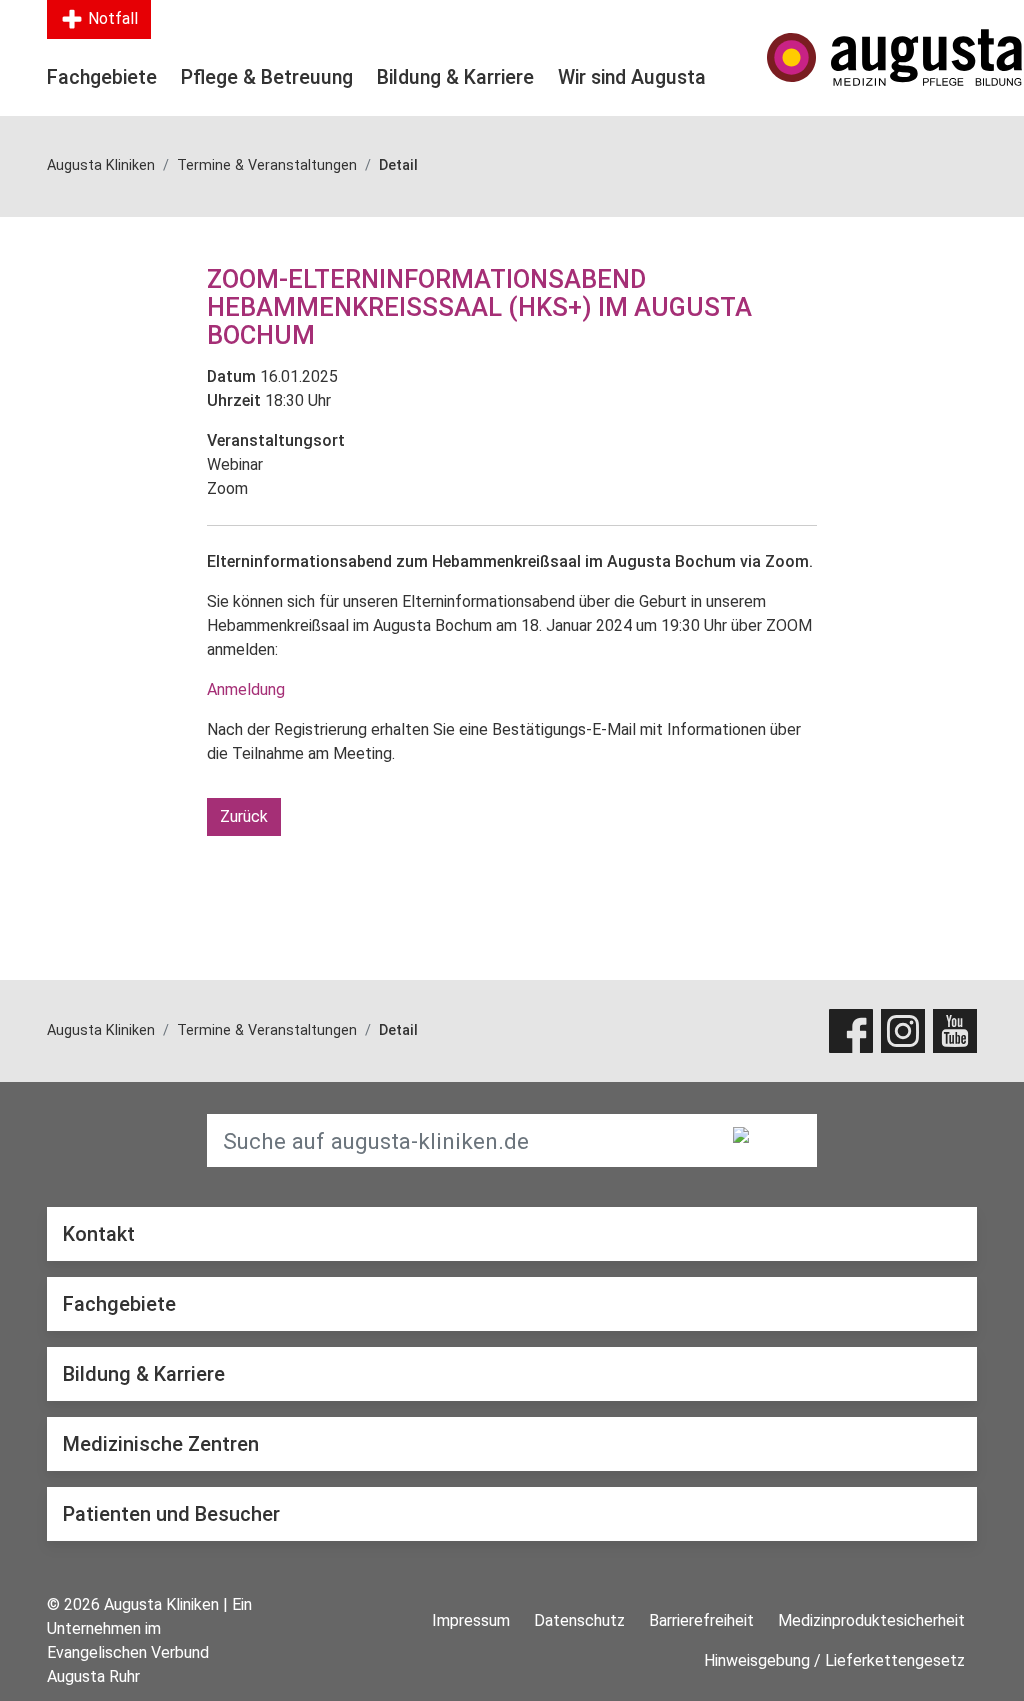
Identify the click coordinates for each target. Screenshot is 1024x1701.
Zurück (244, 816)
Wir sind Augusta (632, 77)
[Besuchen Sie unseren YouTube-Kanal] (955, 1031)
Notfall (111, 18)
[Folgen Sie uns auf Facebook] (851, 1031)
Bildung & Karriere (455, 77)
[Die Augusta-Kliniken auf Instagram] (903, 1031)
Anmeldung (246, 689)
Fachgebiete (102, 77)
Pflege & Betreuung (267, 77)
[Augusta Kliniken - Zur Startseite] (872, 57)
